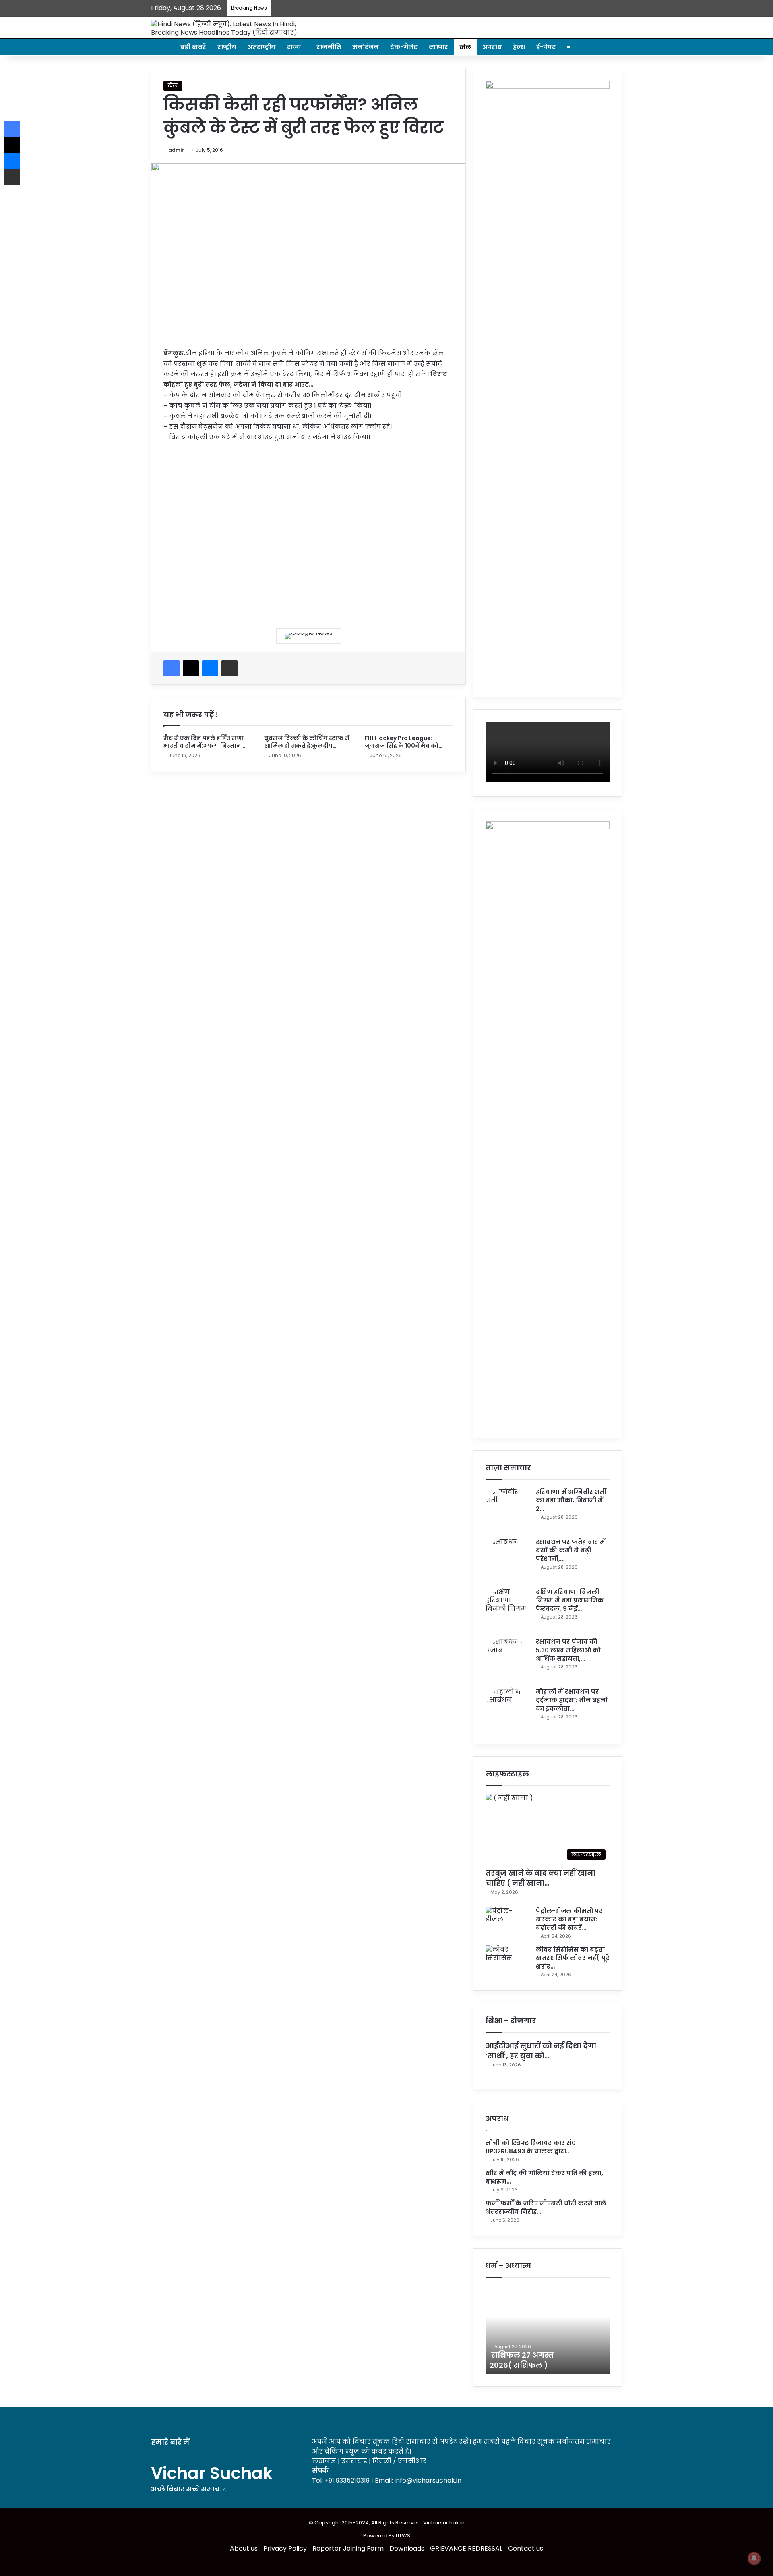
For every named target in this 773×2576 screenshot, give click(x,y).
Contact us (526, 2548)
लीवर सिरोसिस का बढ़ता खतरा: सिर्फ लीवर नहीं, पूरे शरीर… (573, 1958)
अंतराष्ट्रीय (262, 47)
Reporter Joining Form (348, 2548)
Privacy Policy (285, 2548)
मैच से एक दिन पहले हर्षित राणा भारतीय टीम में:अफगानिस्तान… (204, 742)
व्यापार (438, 47)
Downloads (407, 2548)
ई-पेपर (546, 47)
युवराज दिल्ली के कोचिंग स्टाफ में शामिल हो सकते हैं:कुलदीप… (307, 742)
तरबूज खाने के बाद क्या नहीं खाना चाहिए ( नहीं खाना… (540, 1878)
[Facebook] (172, 668)
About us (244, 2548)
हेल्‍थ (519, 47)
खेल (465, 47)
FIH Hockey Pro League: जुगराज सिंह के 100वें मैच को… (404, 742)
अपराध (492, 47)
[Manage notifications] (754, 2558)
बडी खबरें (193, 47)
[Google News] (309, 636)
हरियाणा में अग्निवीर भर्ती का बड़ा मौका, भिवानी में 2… (571, 1500)
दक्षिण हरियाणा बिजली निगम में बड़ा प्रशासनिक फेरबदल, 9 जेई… (570, 1600)
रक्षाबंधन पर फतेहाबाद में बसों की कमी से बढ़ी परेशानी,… (570, 1550)
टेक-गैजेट (404, 47)
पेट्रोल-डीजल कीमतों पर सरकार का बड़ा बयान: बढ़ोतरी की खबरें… (569, 1919)
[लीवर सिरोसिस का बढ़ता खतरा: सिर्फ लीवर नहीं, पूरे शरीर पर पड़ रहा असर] (508, 1960)
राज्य (294, 47)
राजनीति (329, 47)
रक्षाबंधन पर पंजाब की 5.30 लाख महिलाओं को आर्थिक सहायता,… (568, 1650)
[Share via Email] (229, 668)
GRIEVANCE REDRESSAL (466, 2548)
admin (177, 150)
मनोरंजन (366, 47)
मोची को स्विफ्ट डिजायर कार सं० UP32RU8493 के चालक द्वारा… (531, 2147)
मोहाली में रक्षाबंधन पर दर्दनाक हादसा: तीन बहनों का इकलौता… (572, 1700)
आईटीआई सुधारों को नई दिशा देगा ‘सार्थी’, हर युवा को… (541, 2051)
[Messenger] (210, 668)
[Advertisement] (308, 529)
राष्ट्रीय (227, 47)
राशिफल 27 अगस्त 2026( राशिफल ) (522, 2360)
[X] (191, 668)
